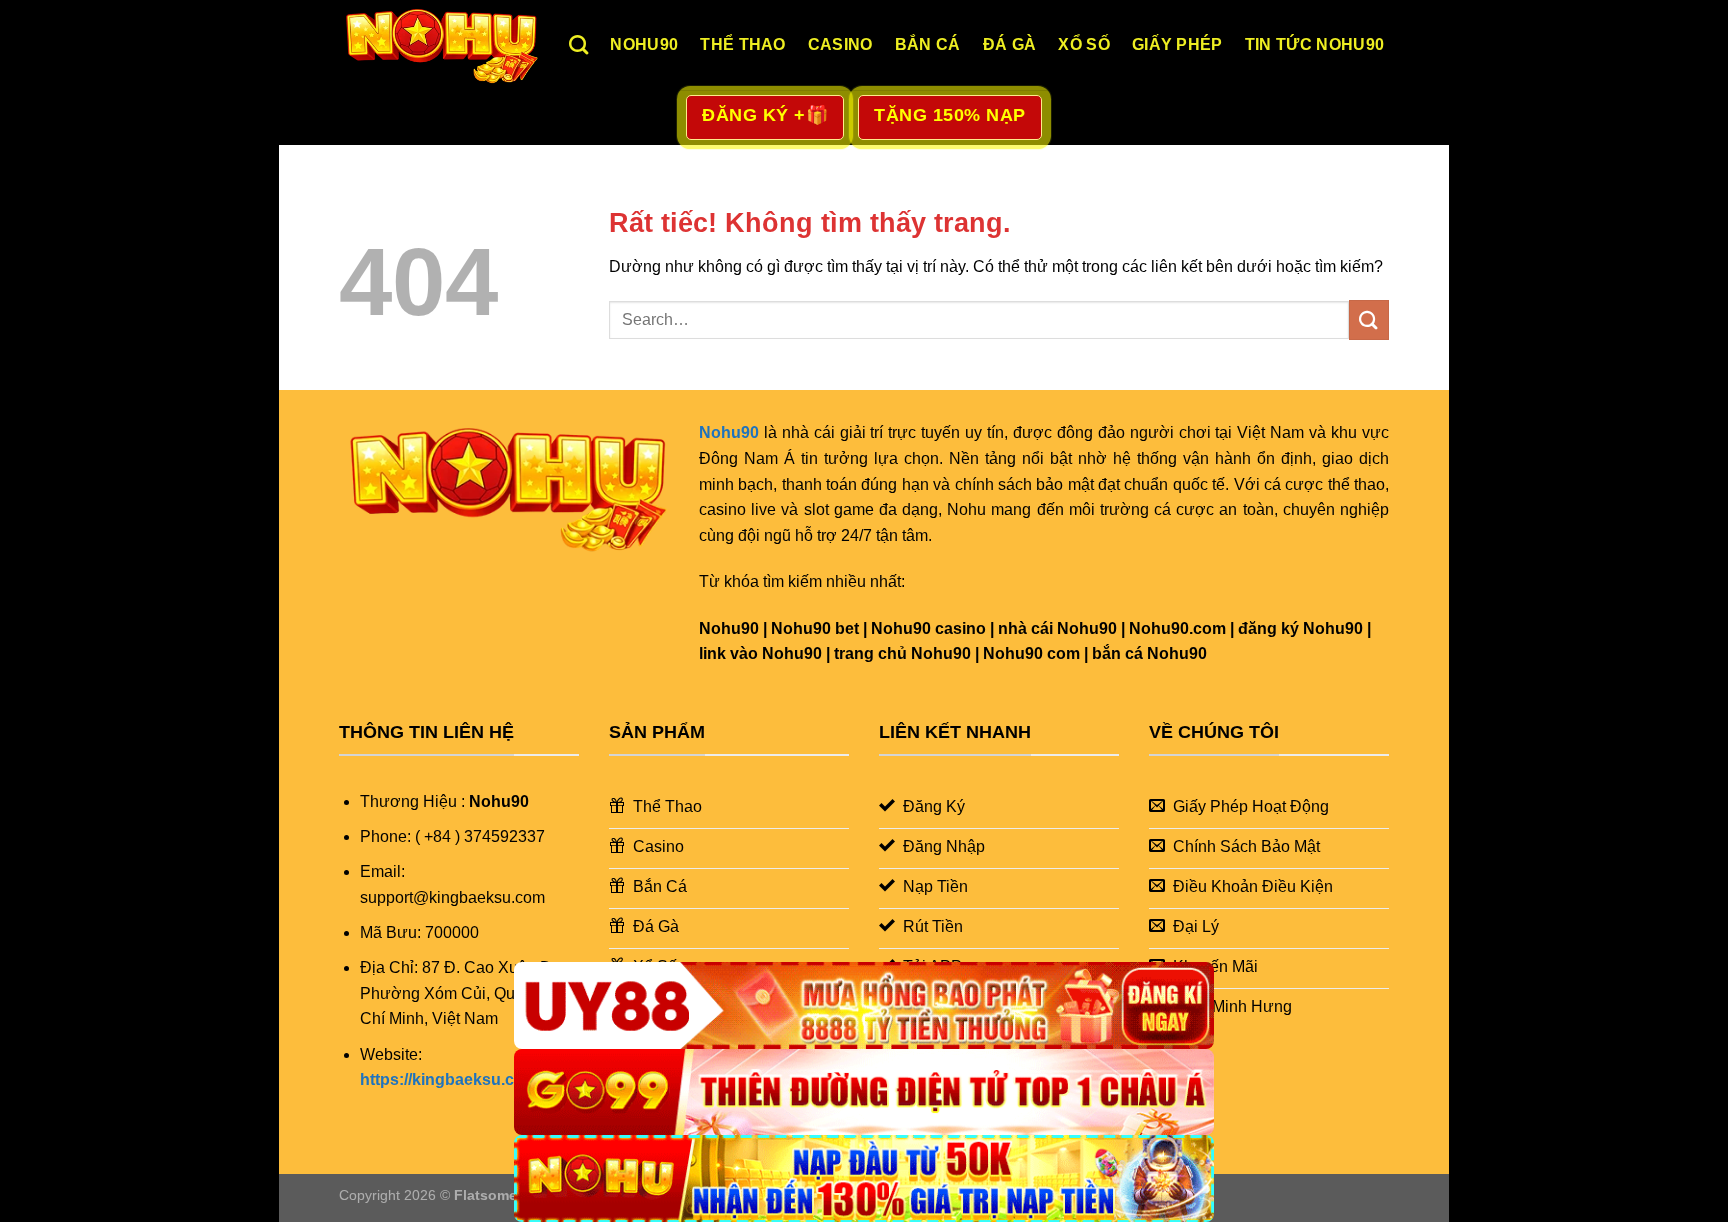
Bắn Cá (928, 44)
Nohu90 (644, 44)
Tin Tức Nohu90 (1314, 44)
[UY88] (864, 1005)
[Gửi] (1369, 319)
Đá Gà (1010, 44)
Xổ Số (1084, 44)
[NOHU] (864, 1178)
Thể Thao (743, 44)
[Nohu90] (439, 45)
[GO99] (864, 1092)
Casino (840, 44)
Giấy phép (1177, 44)
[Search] (578, 44)
